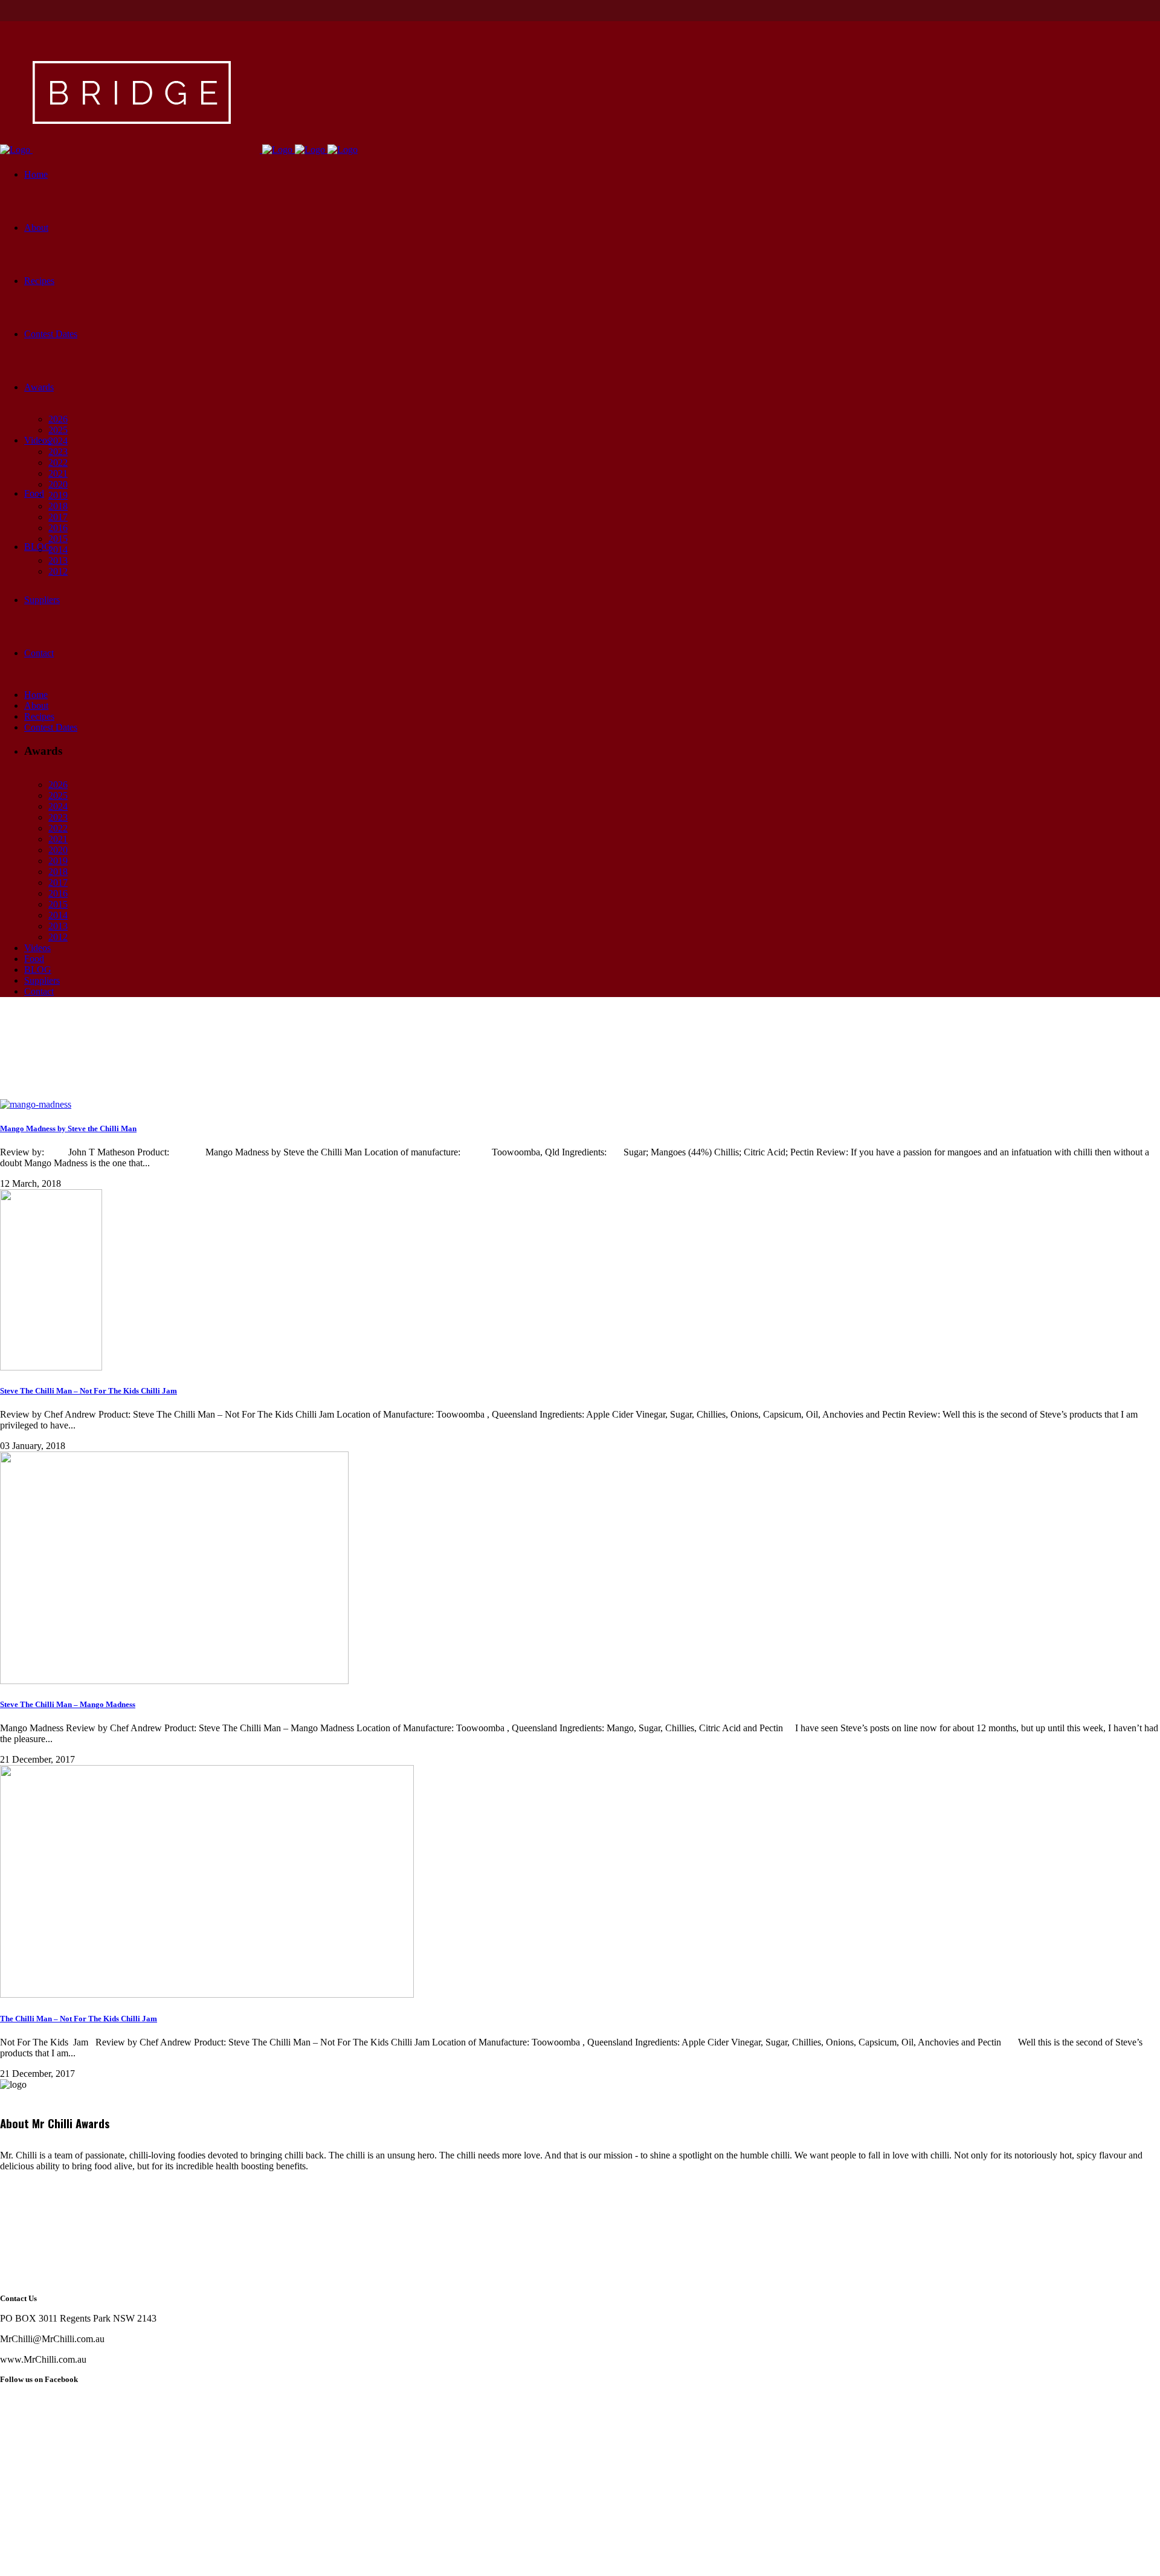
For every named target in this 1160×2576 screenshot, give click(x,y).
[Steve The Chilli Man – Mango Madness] (174, 1681)
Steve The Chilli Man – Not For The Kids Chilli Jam (89, 1391)
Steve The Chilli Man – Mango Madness (68, 1704)
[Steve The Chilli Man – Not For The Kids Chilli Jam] (51, 1367)
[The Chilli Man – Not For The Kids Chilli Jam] (207, 1994)
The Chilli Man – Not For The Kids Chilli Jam (79, 2019)
